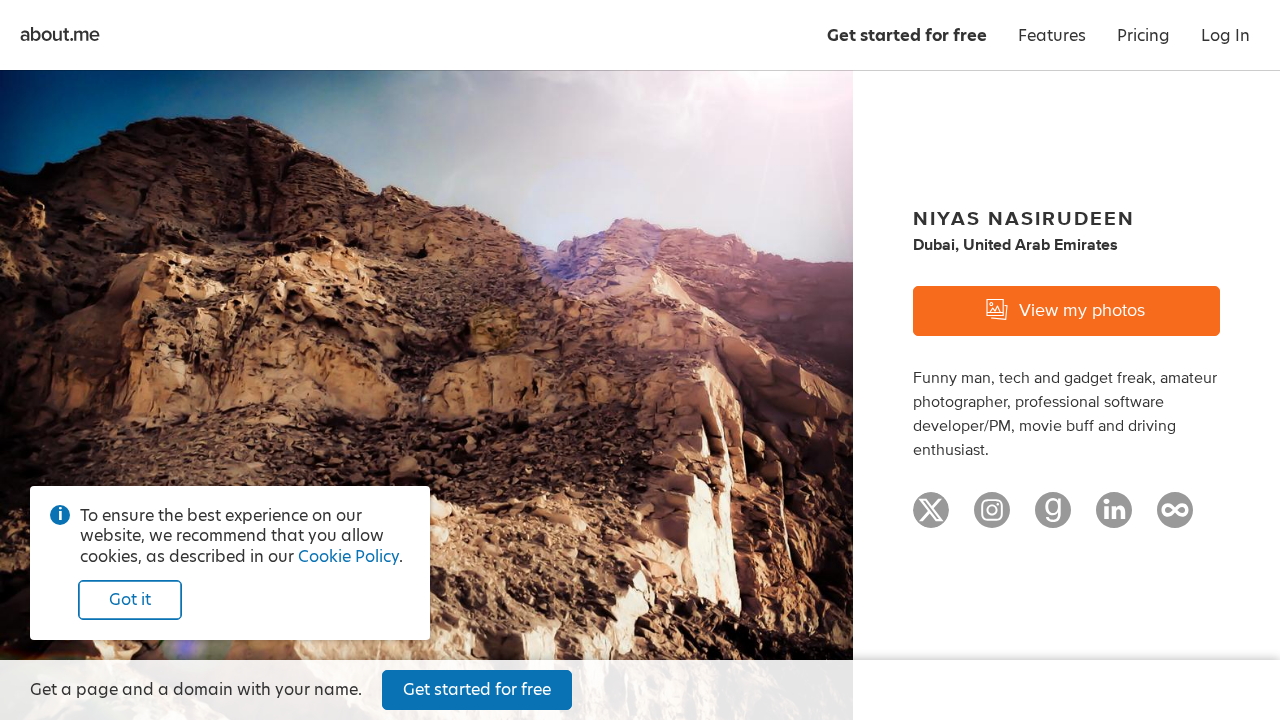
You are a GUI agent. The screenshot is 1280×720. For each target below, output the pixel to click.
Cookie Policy (348, 556)
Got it (130, 599)
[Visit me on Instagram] (992, 519)
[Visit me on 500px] (1175, 519)
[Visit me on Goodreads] (1053, 519)
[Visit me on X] (931, 519)
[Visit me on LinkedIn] (1114, 519)
